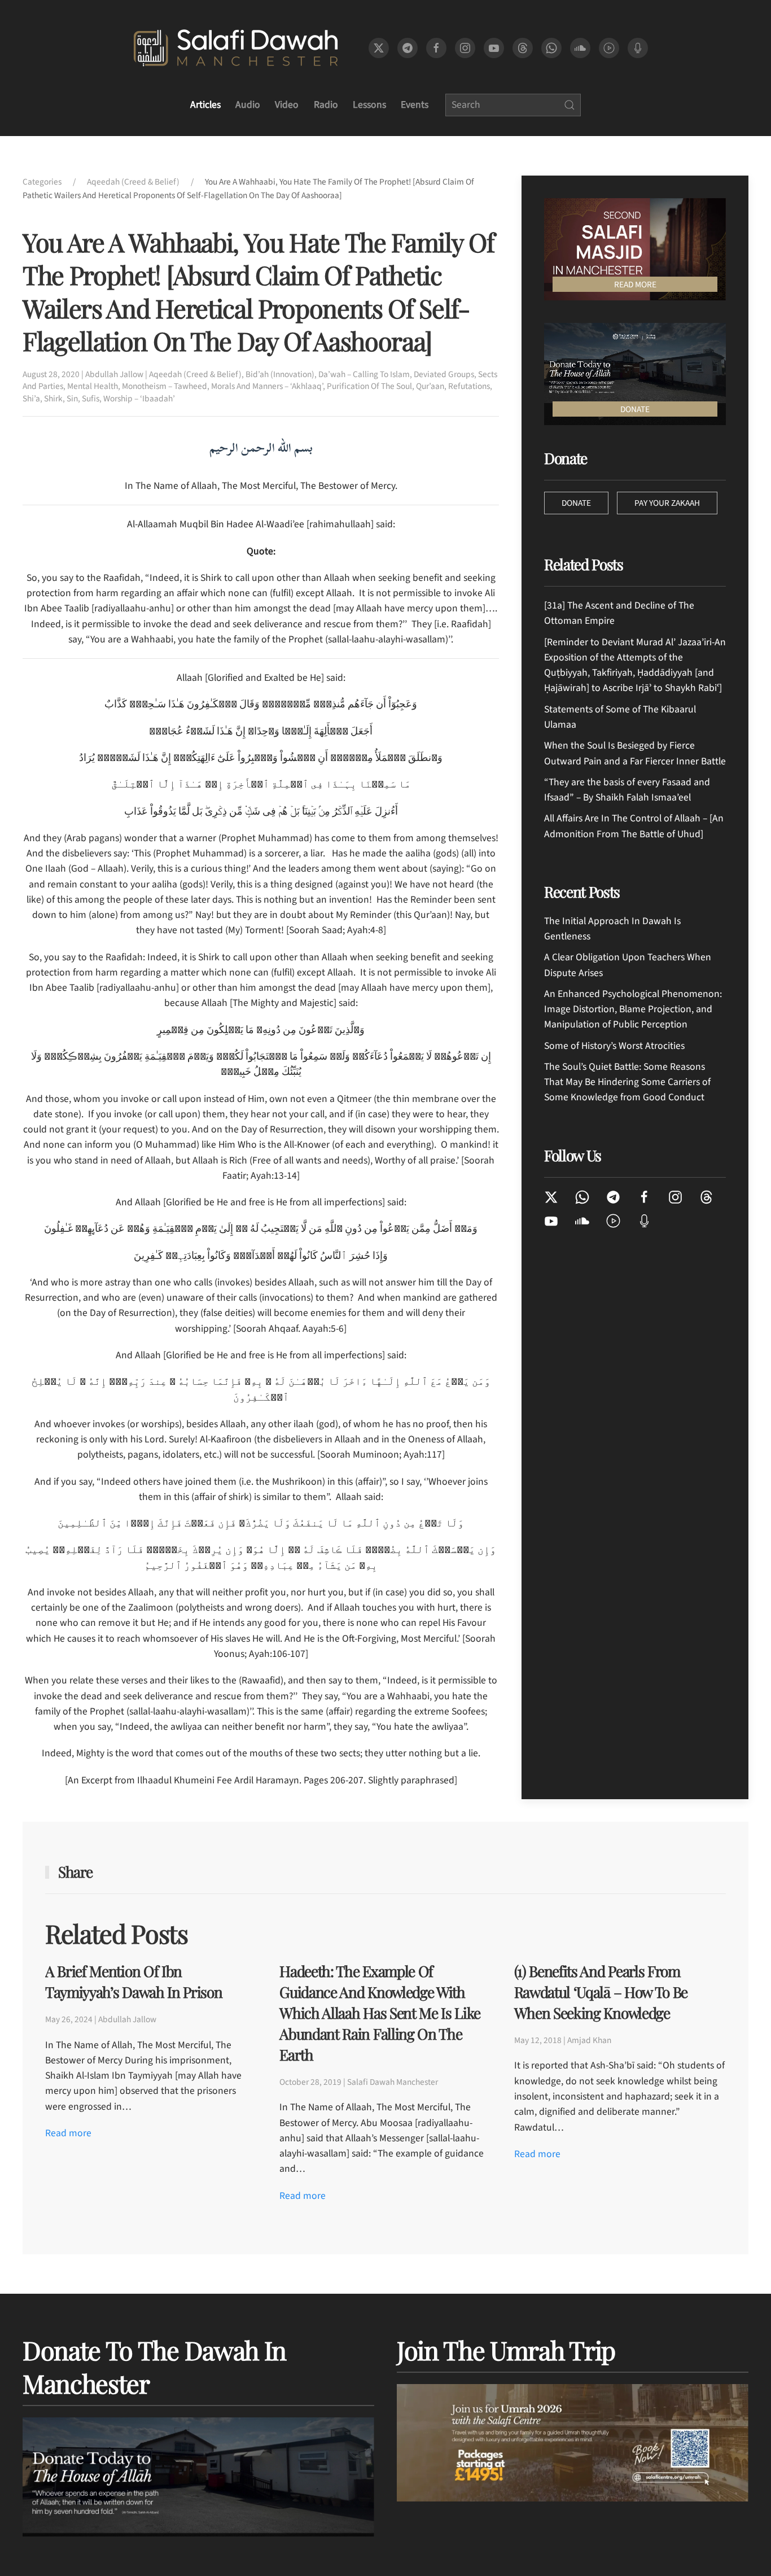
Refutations (469, 386)
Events (415, 105)
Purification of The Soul (369, 386)
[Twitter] (551, 1197)
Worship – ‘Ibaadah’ (139, 399)
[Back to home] (236, 48)
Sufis (91, 399)
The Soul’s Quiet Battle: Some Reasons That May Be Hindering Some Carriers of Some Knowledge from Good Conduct (627, 1082)
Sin (72, 399)
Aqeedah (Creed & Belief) (195, 374)
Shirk (53, 399)
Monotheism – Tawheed (165, 386)
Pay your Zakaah (667, 503)
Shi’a (31, 399)
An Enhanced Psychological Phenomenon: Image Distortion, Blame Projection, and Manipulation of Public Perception (633, 1009)
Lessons (369, 105)
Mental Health (93, 386)
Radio (326, 105)
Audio (248, 105)
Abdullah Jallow (114, 374)
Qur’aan (430, 386)
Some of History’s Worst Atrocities (614, 1046)
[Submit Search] (570, 105)
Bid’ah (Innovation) (280, 374)
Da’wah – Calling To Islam (364, 374)
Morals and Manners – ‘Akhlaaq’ (267, 386)
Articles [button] (205, 105)
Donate (576, 503)
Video (287, 105)
